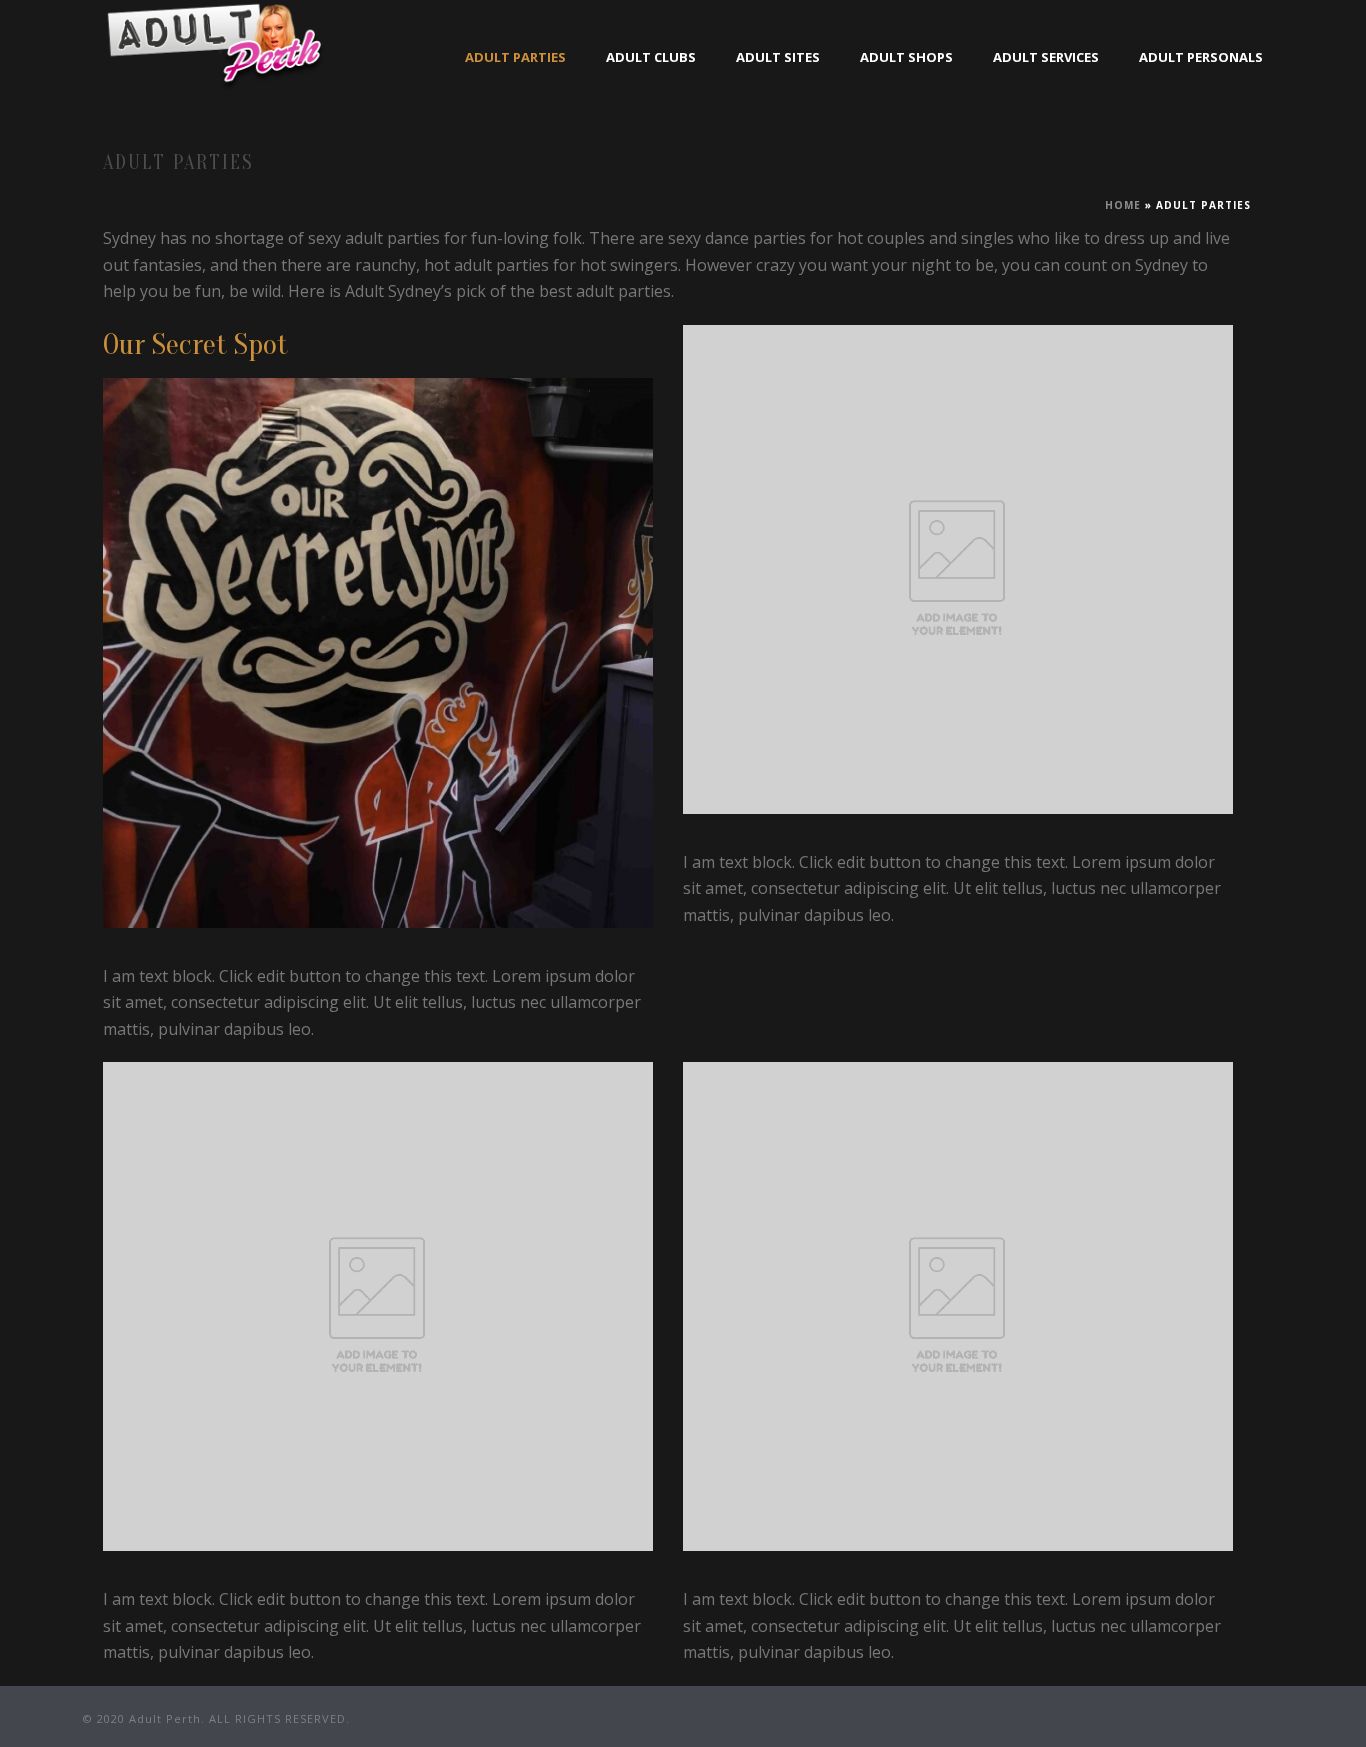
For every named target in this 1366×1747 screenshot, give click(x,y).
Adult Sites (778, 57)
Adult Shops (906, 57)
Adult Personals (1201, 57)
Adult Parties (515, 57)
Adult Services (1046, 57)
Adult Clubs (651, 57)
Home (1123, 205)
